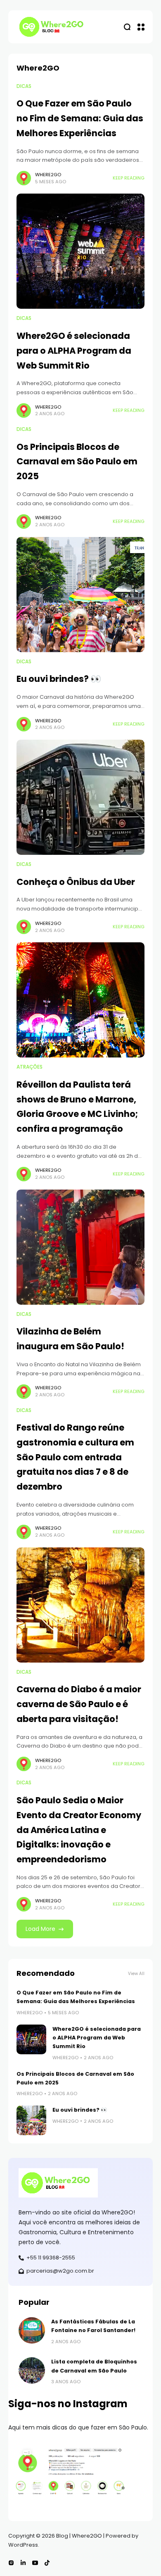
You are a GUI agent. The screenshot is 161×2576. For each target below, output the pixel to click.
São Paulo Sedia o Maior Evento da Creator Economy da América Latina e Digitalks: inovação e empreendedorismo (79, 1830)
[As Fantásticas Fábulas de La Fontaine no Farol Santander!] (32, 2330)
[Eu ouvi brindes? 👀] (80, 595)
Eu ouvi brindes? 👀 (59, 679)
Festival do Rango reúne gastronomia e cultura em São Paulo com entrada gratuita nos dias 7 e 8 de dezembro (75, 1457)
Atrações (30, 1067)
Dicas (24, 86)
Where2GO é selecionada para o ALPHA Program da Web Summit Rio (74, 350)
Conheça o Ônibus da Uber (76, 882)
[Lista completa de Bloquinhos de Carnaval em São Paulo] (32, 2370)
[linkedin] (23, 2563)
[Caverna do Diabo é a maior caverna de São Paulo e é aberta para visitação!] (80, 1605)
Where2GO (48, 175)
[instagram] (11, 2563)
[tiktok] (47, 2563)
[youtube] (35, 2563)
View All (136, 1974)
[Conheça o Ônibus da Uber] (80, 797)
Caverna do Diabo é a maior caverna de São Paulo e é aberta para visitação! (79, 1704)
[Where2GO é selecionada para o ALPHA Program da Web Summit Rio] (80, 251)
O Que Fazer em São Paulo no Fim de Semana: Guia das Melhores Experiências (80, 118)
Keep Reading (129, 178)
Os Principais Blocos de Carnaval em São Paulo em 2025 (77, 461)
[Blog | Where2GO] (54, 27)
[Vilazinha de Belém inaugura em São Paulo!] (80, 1247)
